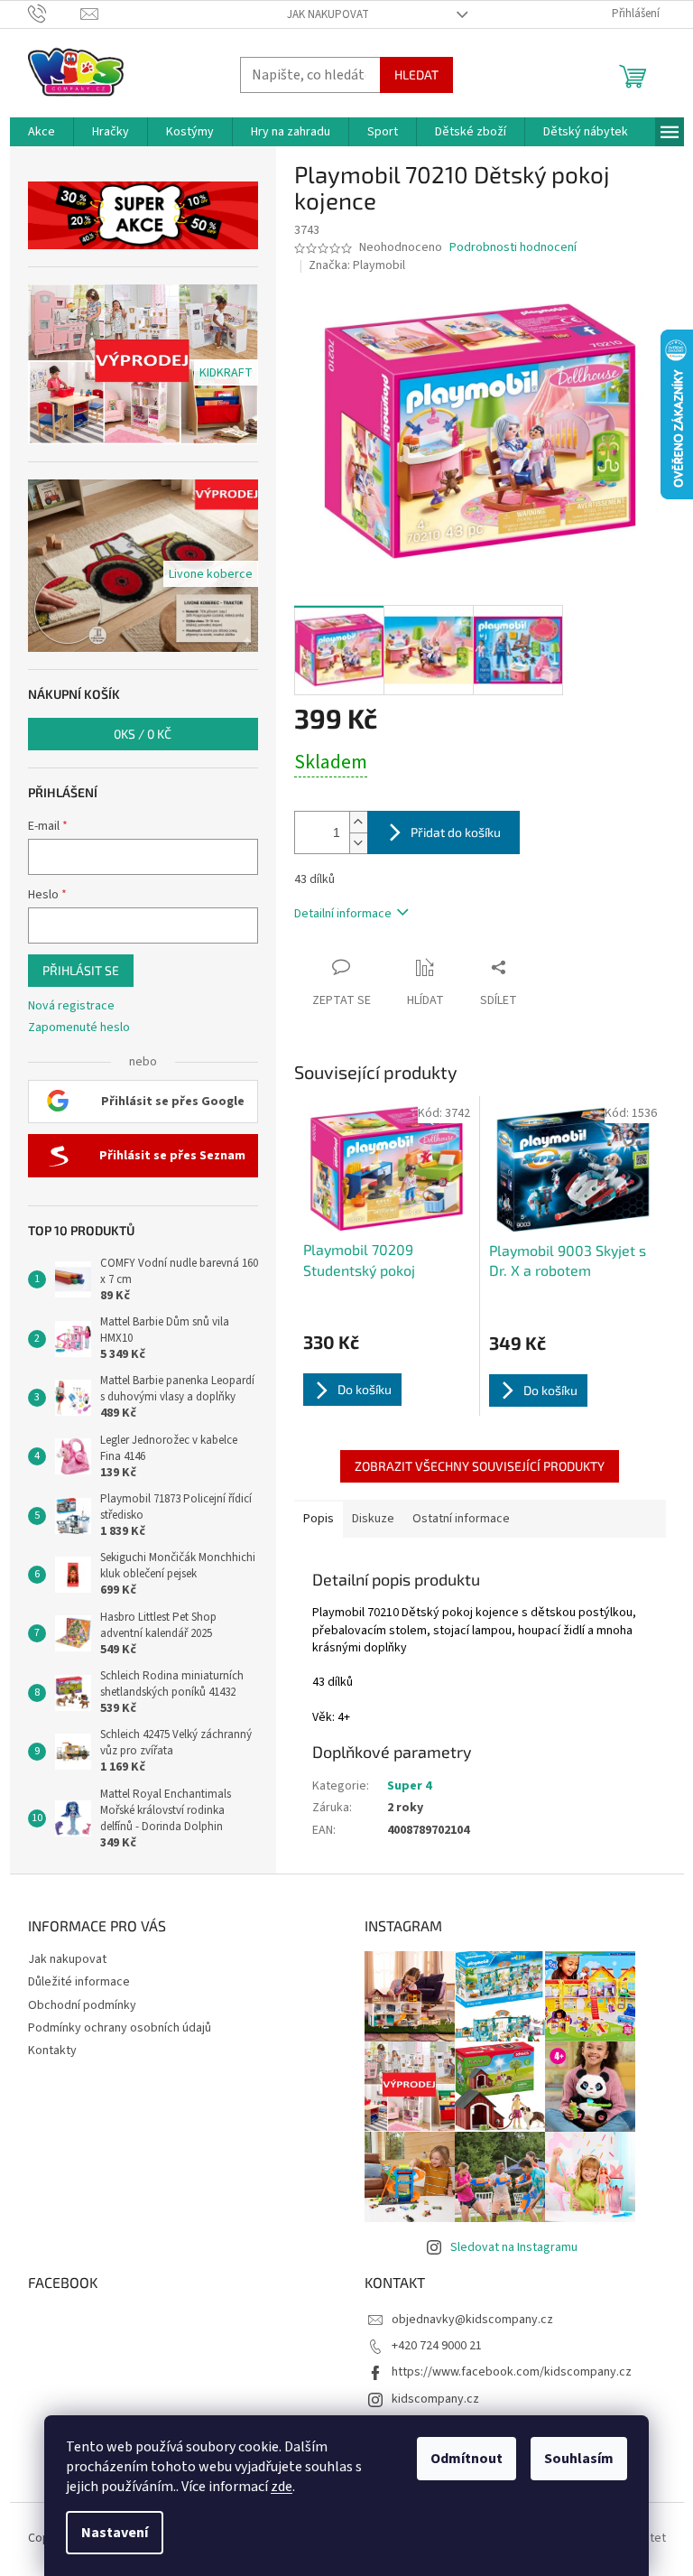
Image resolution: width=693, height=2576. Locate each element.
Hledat (416, 74)
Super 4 (409, 1786)
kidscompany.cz (435, 2399)
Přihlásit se (81, 970)
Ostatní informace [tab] (461, 1519)
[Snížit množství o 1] (358, 843)
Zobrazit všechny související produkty (480, 1466)
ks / (143, 734)
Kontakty (52, 2051)
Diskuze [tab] (373, 1519)
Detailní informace (343, 914)
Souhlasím (579, 2459)
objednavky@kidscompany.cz (472, 2320)
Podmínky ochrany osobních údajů (120, 2028)
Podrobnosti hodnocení (513, 248)
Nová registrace (71, 1006)
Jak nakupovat (328, 14)
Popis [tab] (319, 1519)
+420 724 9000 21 (437, 2346)
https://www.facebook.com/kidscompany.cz (512, 2372)
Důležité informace (79, 1982)
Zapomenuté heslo (79, 1028)
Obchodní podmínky (82, 2005)
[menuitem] (42, 132)
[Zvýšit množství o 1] (358, 822)
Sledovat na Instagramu (514, 2247)
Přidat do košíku (456, 832)
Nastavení (115, 2533)
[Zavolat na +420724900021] (55, 14)
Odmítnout (467, 2459)
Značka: (357, 265)
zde (282, 2487)
